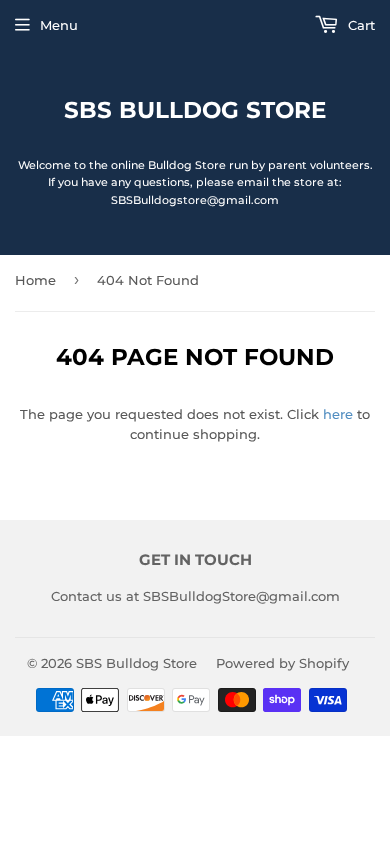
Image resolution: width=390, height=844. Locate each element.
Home (35, 280)
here (338, 414)
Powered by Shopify (282, 663)
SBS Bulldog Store (195, 110)
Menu (59, 25)
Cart (359, 25)
